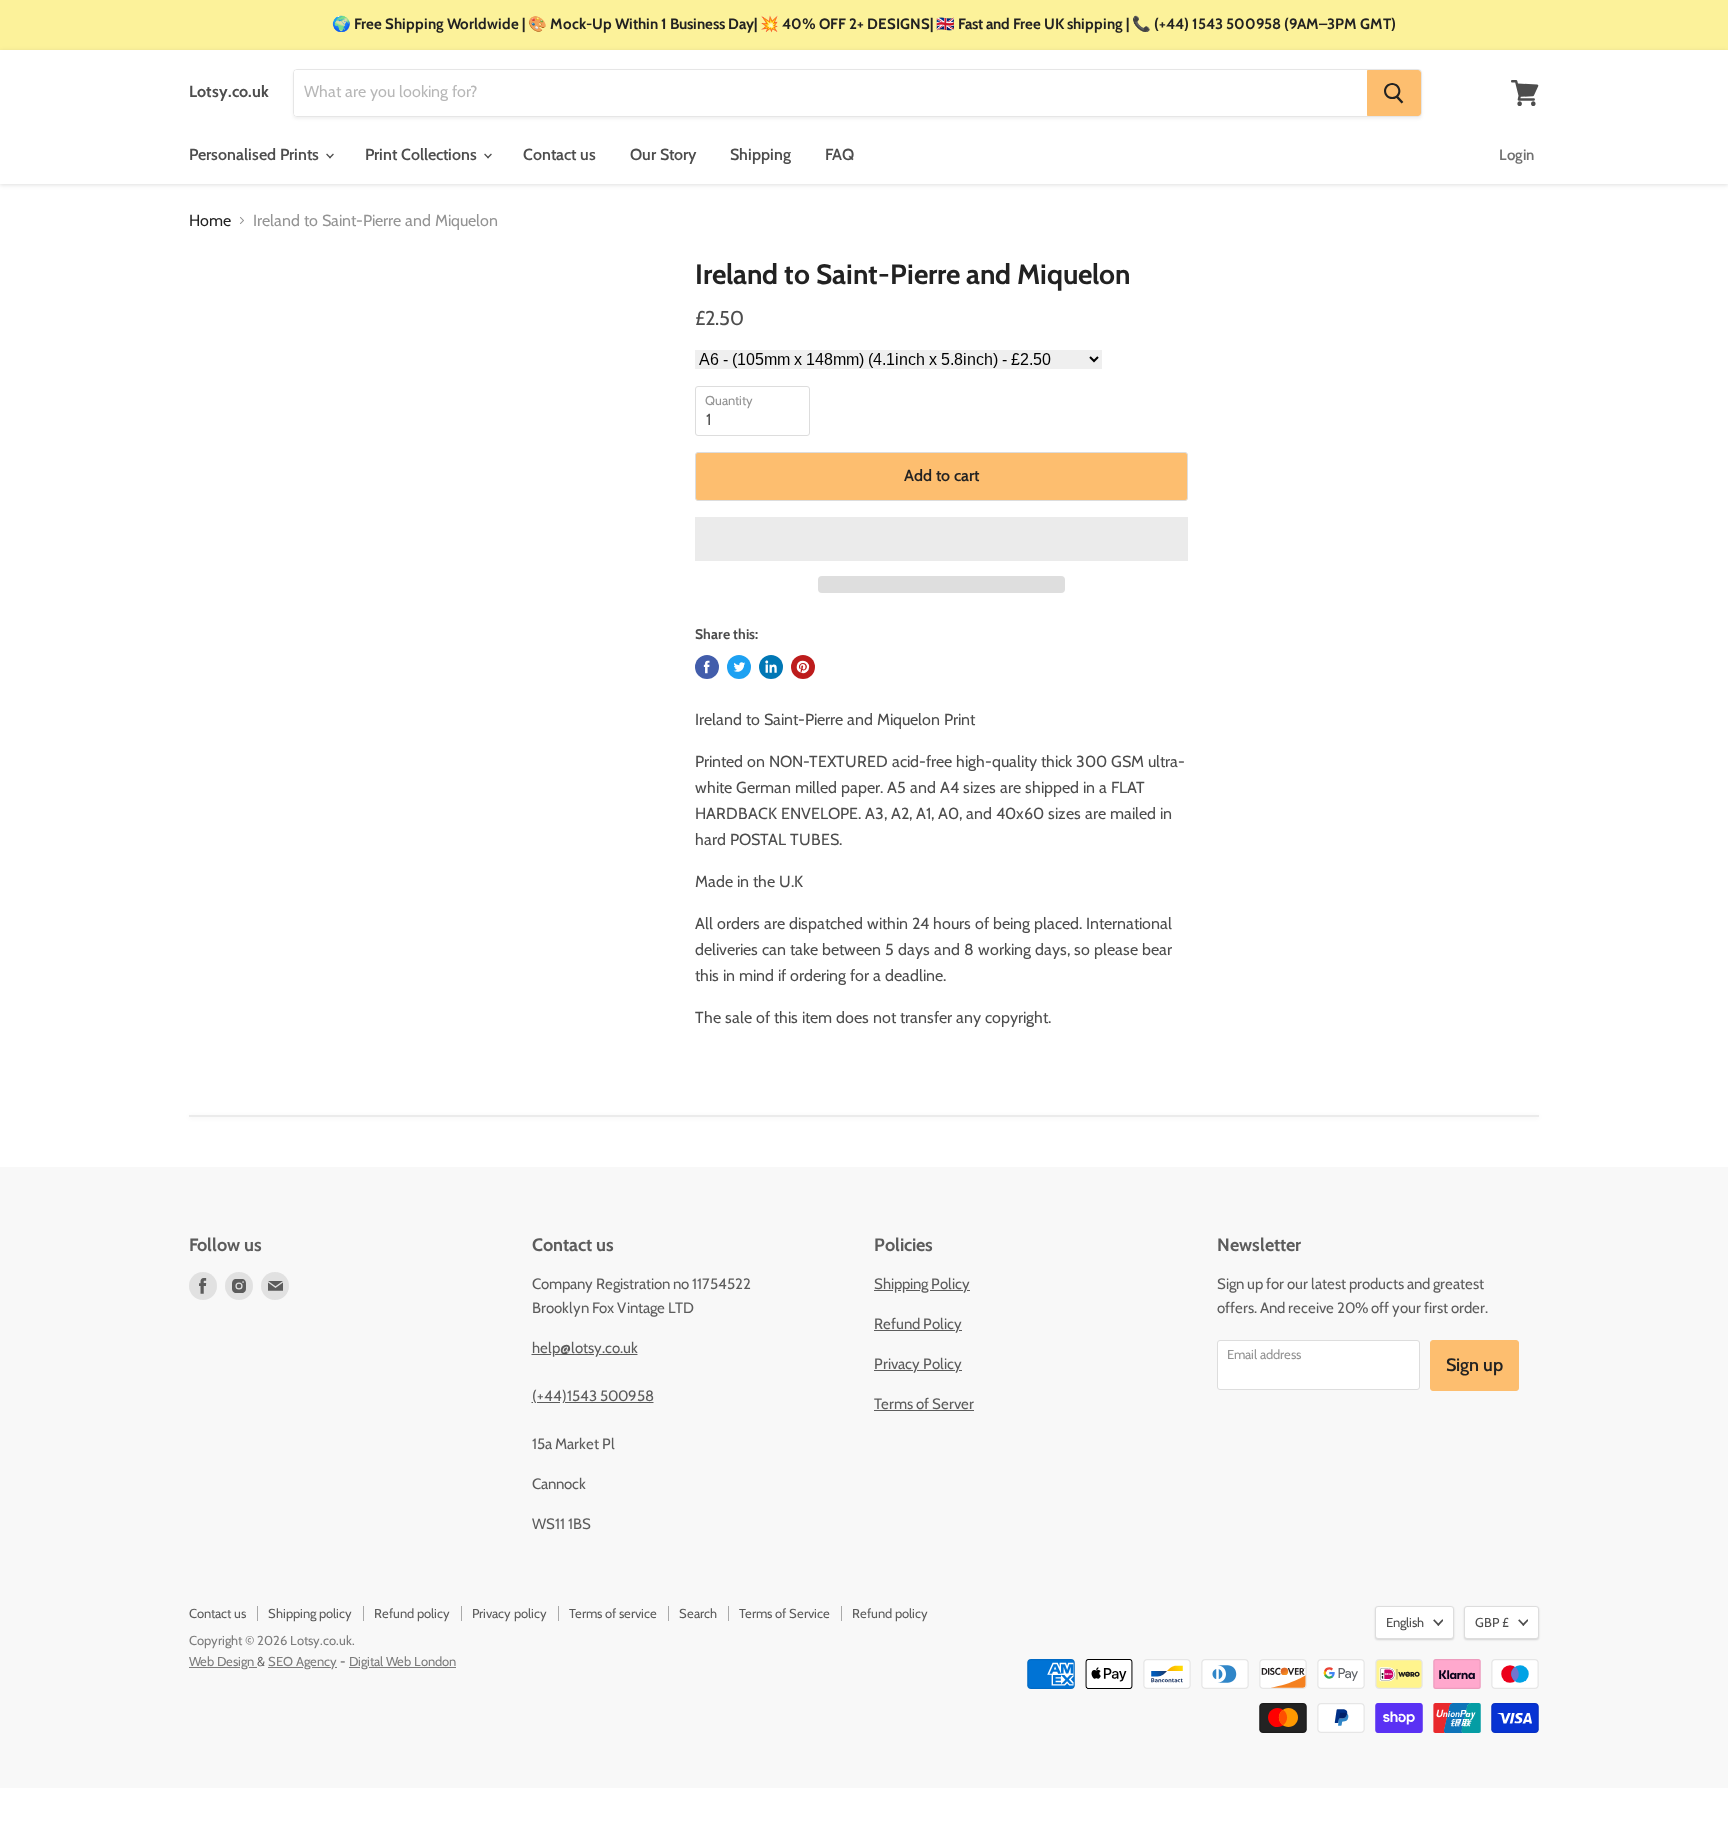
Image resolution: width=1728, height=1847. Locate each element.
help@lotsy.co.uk (585, 1348)
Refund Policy (918, 1324)
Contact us (559, 154)
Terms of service (613, 1613)
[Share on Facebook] (707, 667)
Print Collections (423, 154)
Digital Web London (402, 1661)
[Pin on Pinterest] (803, 667)
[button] (941, 539)
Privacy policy (509, 1613)
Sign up (1474, 1365)
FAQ (839, 154)
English (1405, 1622)
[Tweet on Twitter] (739, 667)
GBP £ (1492, 1622)
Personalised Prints (256, 154)
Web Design (223, 1661)
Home (210, 221)
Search (698, 1613)
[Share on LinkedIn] (771, 667)
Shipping (760, 154)
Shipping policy (310, 1613)
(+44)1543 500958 (593, 1396)
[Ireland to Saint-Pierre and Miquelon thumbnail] (224, 315)
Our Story (663, 154)
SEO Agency (302, 1661)
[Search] (1394, 93)
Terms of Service (784, 1613)
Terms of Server (924, 1404)
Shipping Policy (922, 1284)
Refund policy (412, 1613)
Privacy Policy (918, 1364)
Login (1516, 155)
